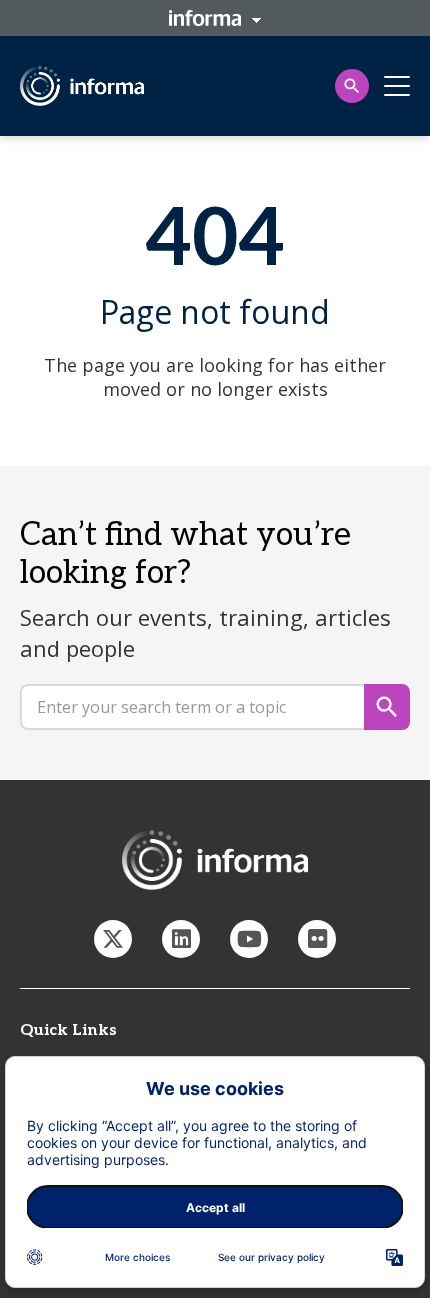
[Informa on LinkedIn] (181, 939)
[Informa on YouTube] (249, 939)
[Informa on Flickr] (317, 939)
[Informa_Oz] (113, 939)
